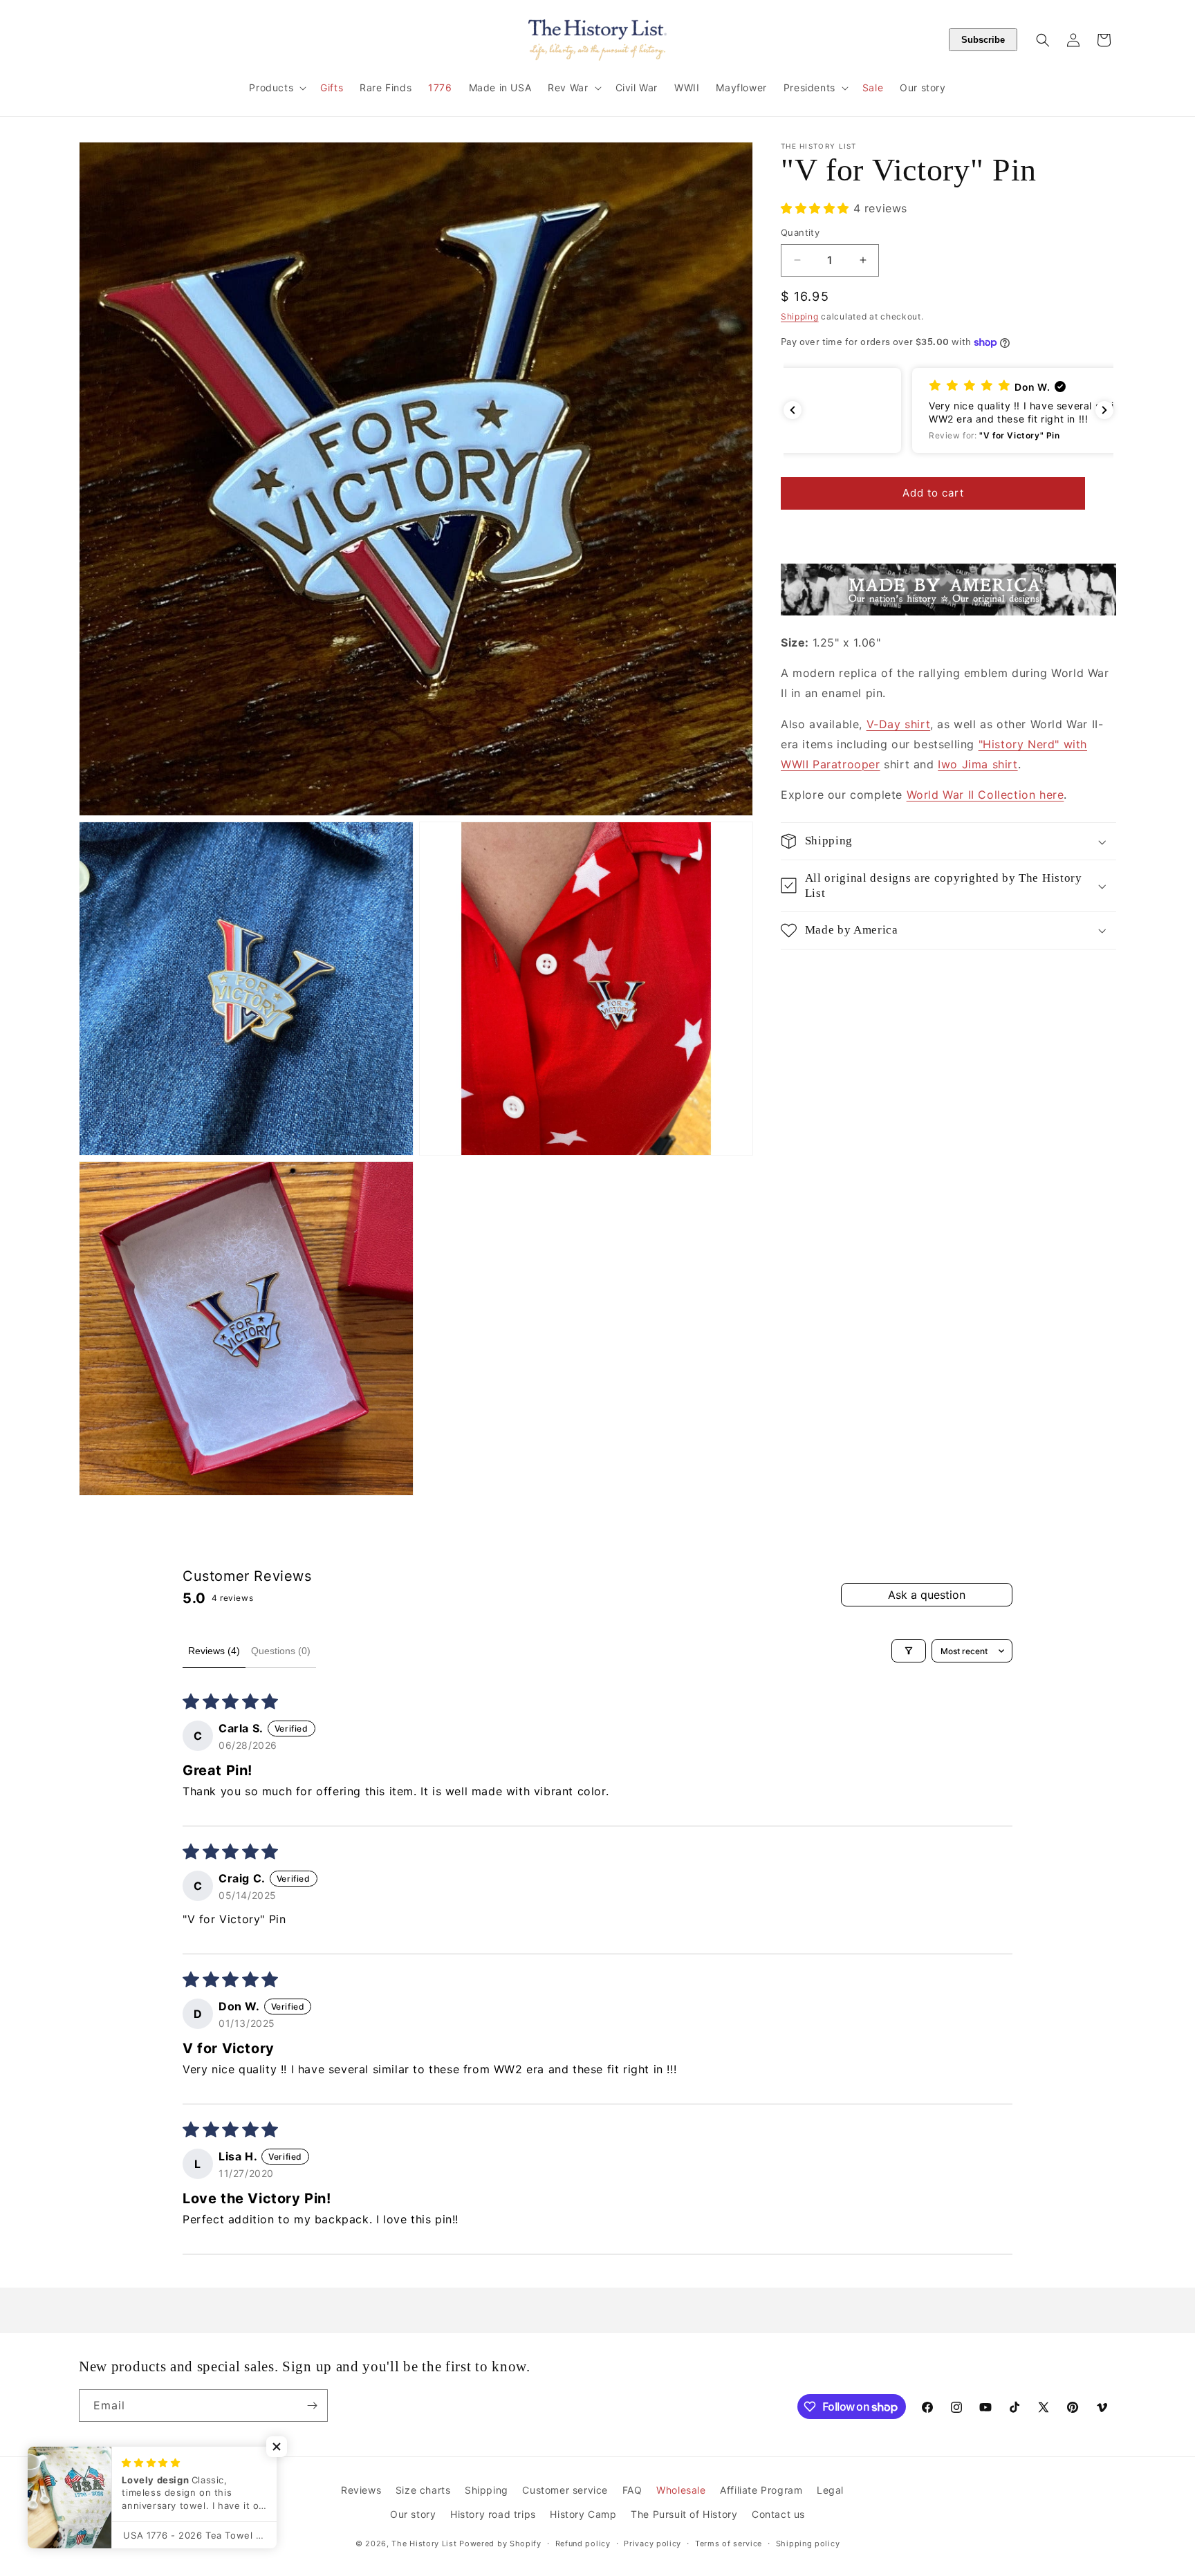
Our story (413, 2514)
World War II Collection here (985, 795)
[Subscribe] (312, 2406)
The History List (424, 2543)
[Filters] (909, 1651)
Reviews (361, 2490)
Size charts (423, 2490)
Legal (830, 2490)
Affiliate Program (761, 2490)
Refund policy (583, 2543)
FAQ (632, 2490)
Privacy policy (652, 2543)
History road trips (493, 2514)
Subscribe (983, 40)
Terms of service (729, 2543)
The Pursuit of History (684, 2514)
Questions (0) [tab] (281, 1651)
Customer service (565, 2490)
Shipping (800, 316)
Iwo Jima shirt (978, 764)
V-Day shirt (899, 724)
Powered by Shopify (500, 2543)
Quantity (800, 232)
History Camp (583, 2514)
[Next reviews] (1104, 410)
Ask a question (927, 1595)
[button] (276, 88)
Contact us (778, 2514)
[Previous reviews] (793, 410)
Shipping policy (808, 2543)
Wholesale (681, 2490)
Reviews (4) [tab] (214, 1651)
